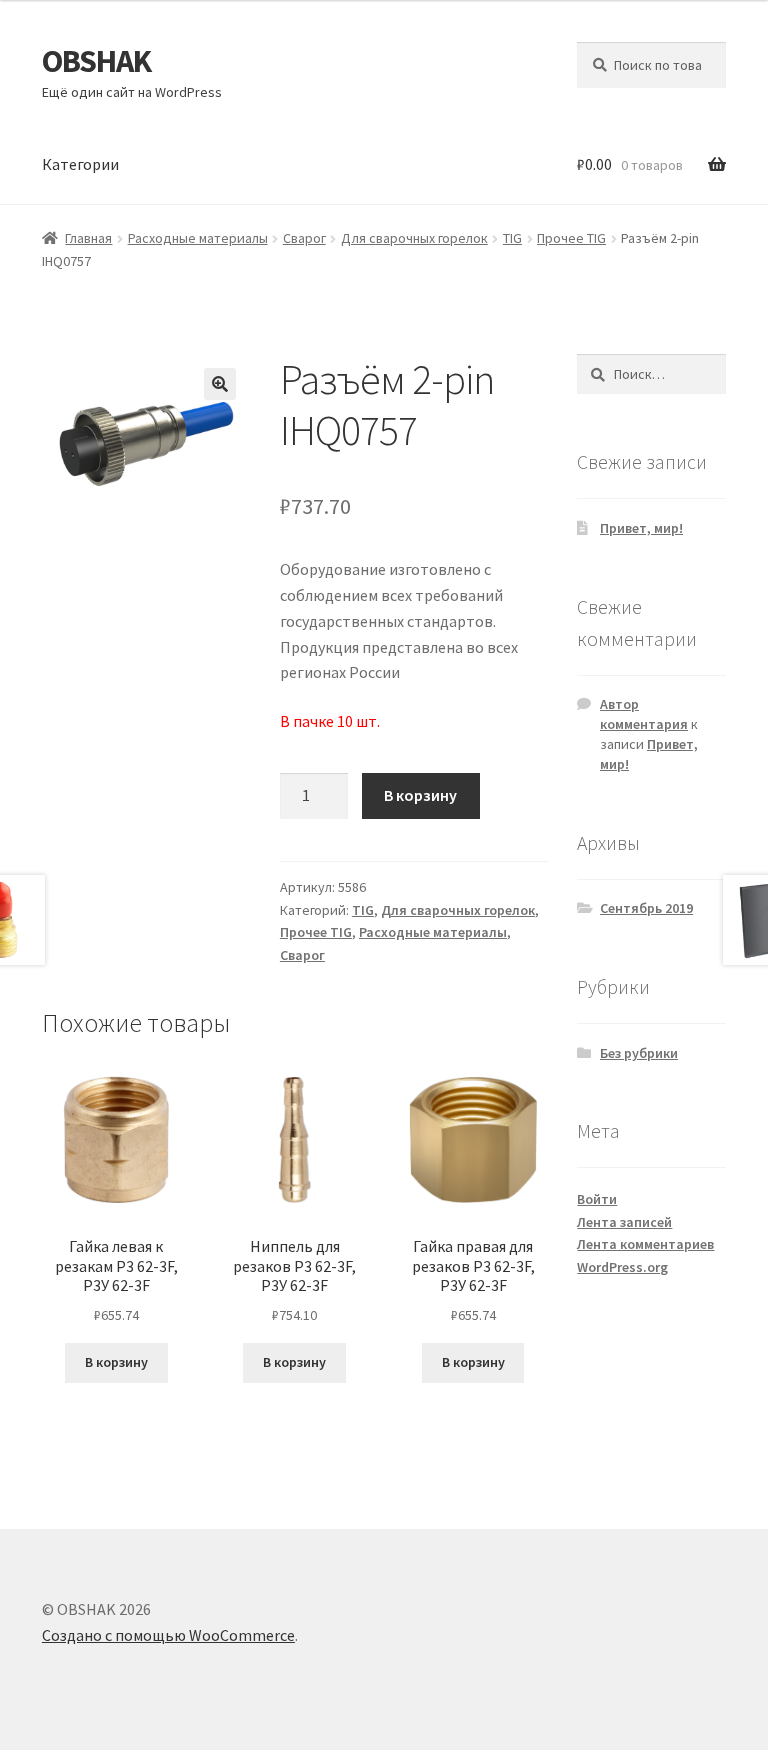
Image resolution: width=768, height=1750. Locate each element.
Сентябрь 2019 (646, 908)
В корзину (420, 795)
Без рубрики (639, 1053)
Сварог (304, 238)
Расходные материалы (198, 238)
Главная (88, 238)
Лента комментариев (645, 1244)
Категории (80, 164)
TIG (512, 238)
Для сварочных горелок (414, 238)
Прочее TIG (571, 238)
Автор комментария (644, 714)
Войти (597, 1199)
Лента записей (624, 1222)
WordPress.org (622, 1267)
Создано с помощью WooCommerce (168, 1635)
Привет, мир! (641, 528)
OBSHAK (96, 61)
